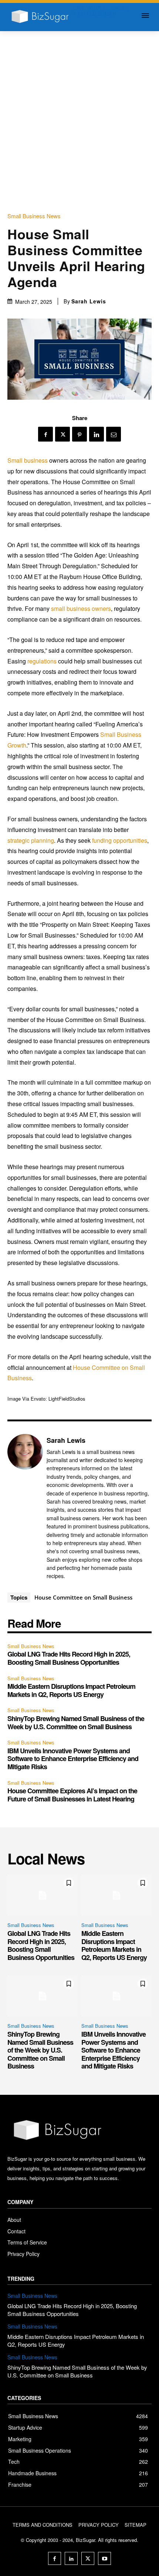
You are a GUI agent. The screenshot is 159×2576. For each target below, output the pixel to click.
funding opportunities (120, 840)
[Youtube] (104, 2558)
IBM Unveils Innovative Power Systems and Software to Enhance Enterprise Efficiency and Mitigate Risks (73, 1759)
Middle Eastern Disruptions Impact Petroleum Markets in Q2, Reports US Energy (71, 1690)
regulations (42, 661)
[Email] (114, 434)
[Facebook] (45, 434)
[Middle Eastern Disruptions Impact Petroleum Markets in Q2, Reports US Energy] (116, 1895)
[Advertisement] (79, 114)
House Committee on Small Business (83, 1597)
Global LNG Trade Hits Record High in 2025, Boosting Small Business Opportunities (69, 1658)
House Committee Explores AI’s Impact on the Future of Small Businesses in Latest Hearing (72, 1795)
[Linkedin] (97, 434)
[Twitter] (62, 434)
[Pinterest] (79, 434)
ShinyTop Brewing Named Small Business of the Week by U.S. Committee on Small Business (76, 1723)
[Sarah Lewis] (25, 1508)
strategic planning (31, 840)
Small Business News (34, 216)
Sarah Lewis (89, 301)
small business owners (81, 608)
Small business (28, 460)
